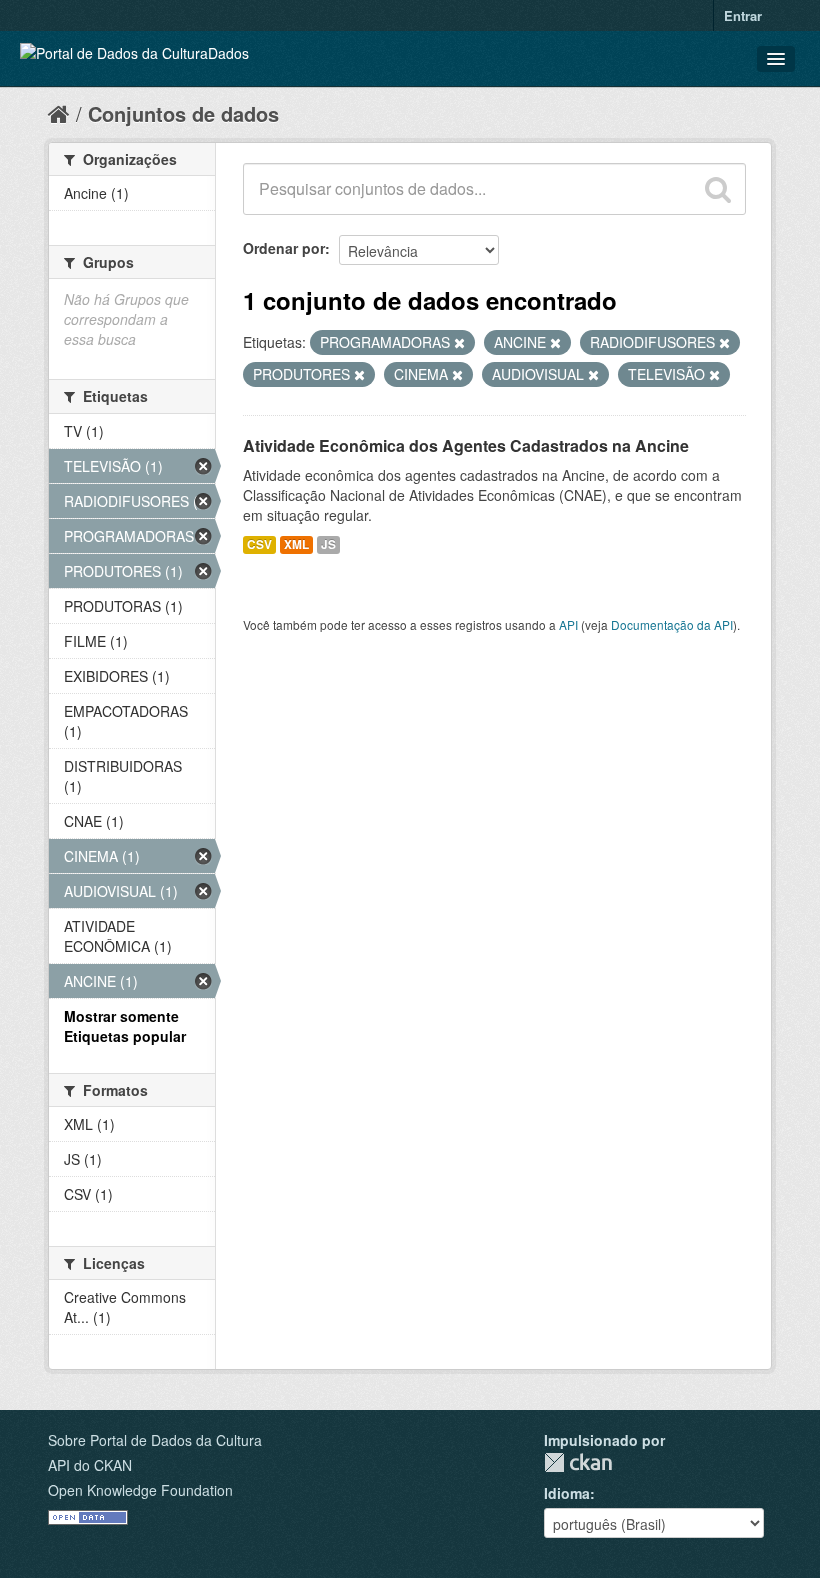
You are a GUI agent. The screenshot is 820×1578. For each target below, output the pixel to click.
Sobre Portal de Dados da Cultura (155, 1440)
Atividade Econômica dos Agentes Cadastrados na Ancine (466, 445)
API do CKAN (90, 1465)
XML (296, 544)
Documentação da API (672, 624)
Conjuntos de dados (183, 113)
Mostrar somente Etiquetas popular (125, 1026)
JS (328, 544)
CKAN (578, 1462)
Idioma (567, 1493)
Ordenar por (284, 248)
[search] (718, 189)
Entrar (743, 15)
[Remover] (459, 343)
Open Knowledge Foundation (140, 1490)
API (568, 624)
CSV (259, 544)
